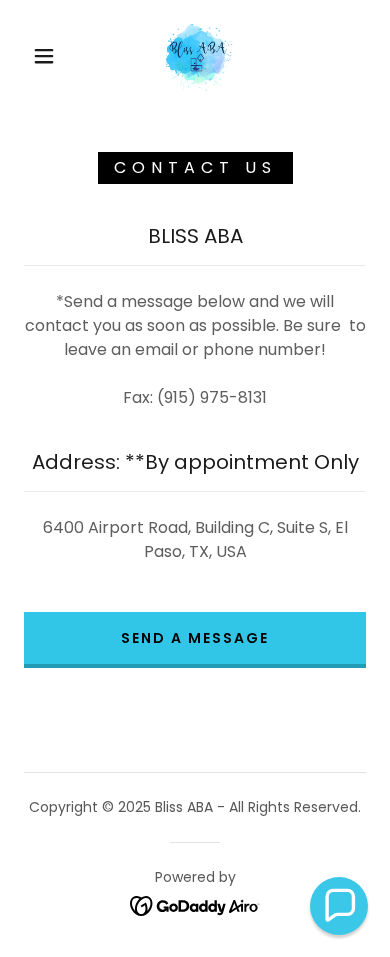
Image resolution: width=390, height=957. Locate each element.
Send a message (195, 638)
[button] (44, 56)
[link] (198, 56)
